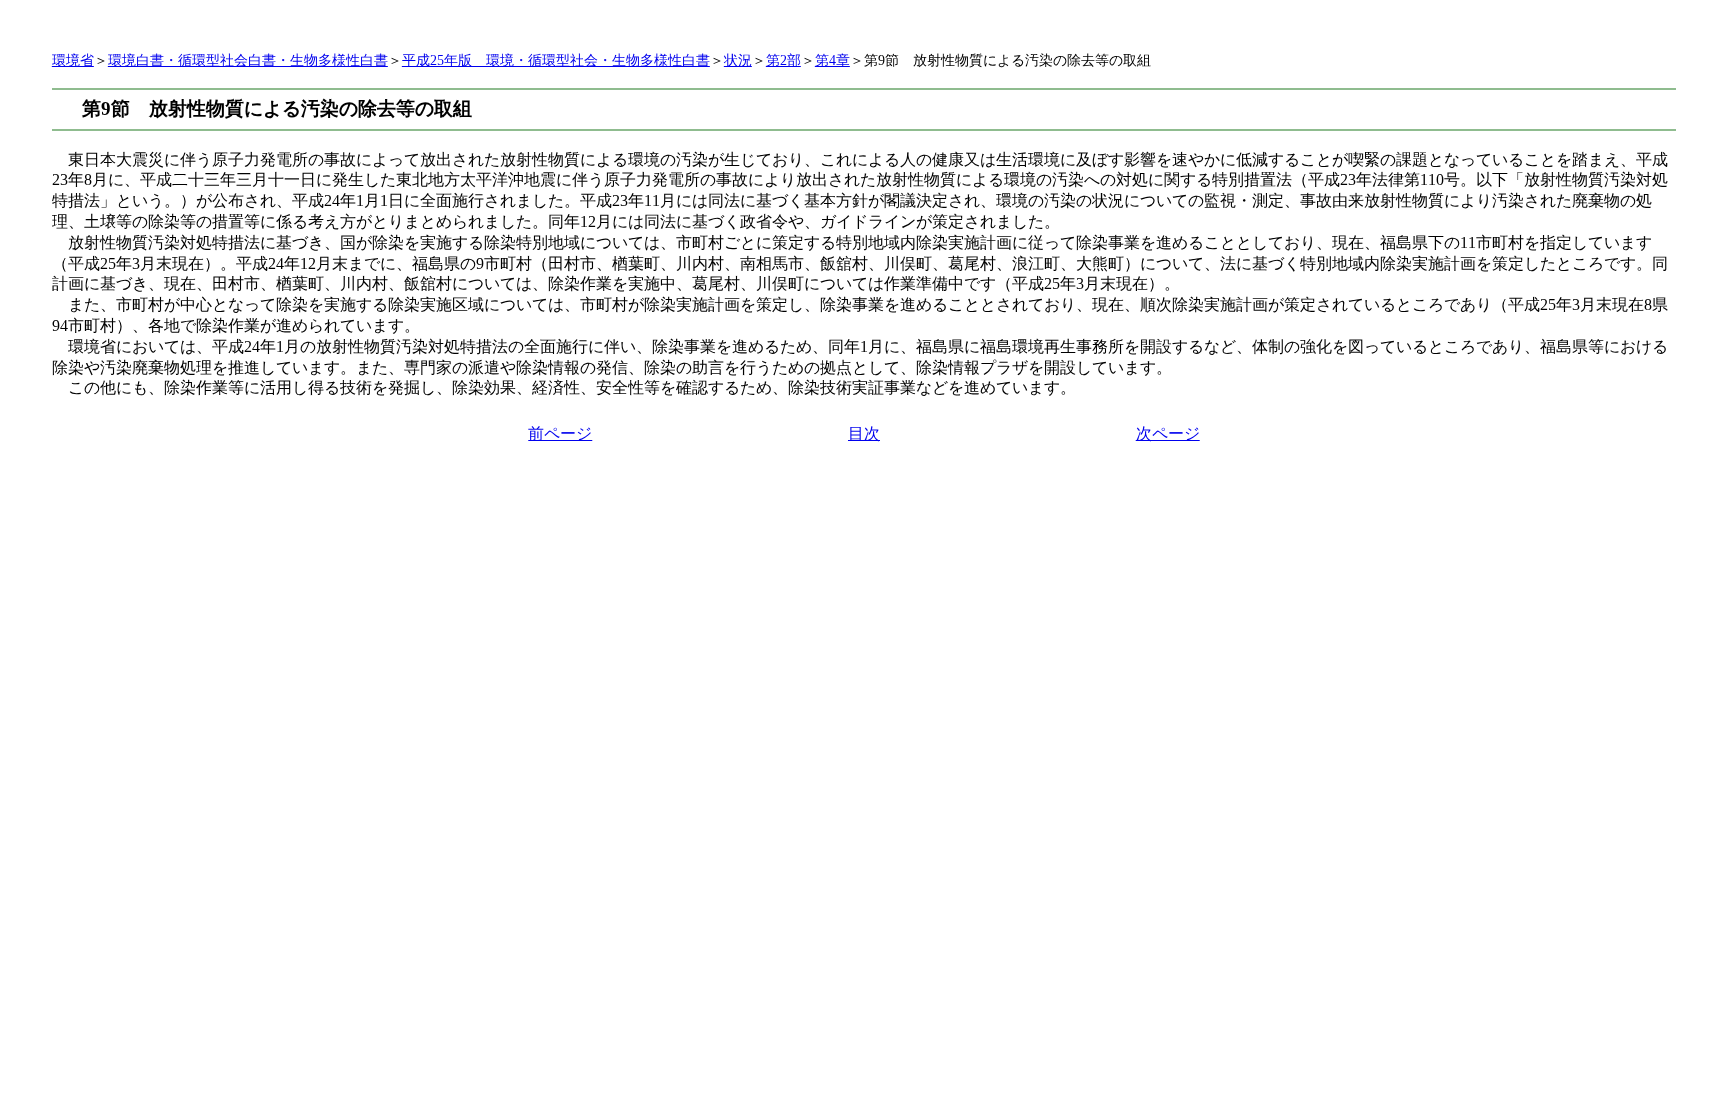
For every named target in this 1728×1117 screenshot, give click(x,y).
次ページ (1168, 433)
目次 (864, 433)
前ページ (560, 433)
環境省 (73, 60)
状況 (738, 60)
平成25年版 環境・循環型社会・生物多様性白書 (556, 60)
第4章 (832, 60)
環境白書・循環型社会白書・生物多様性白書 (248, 60)
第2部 (783, 60)
